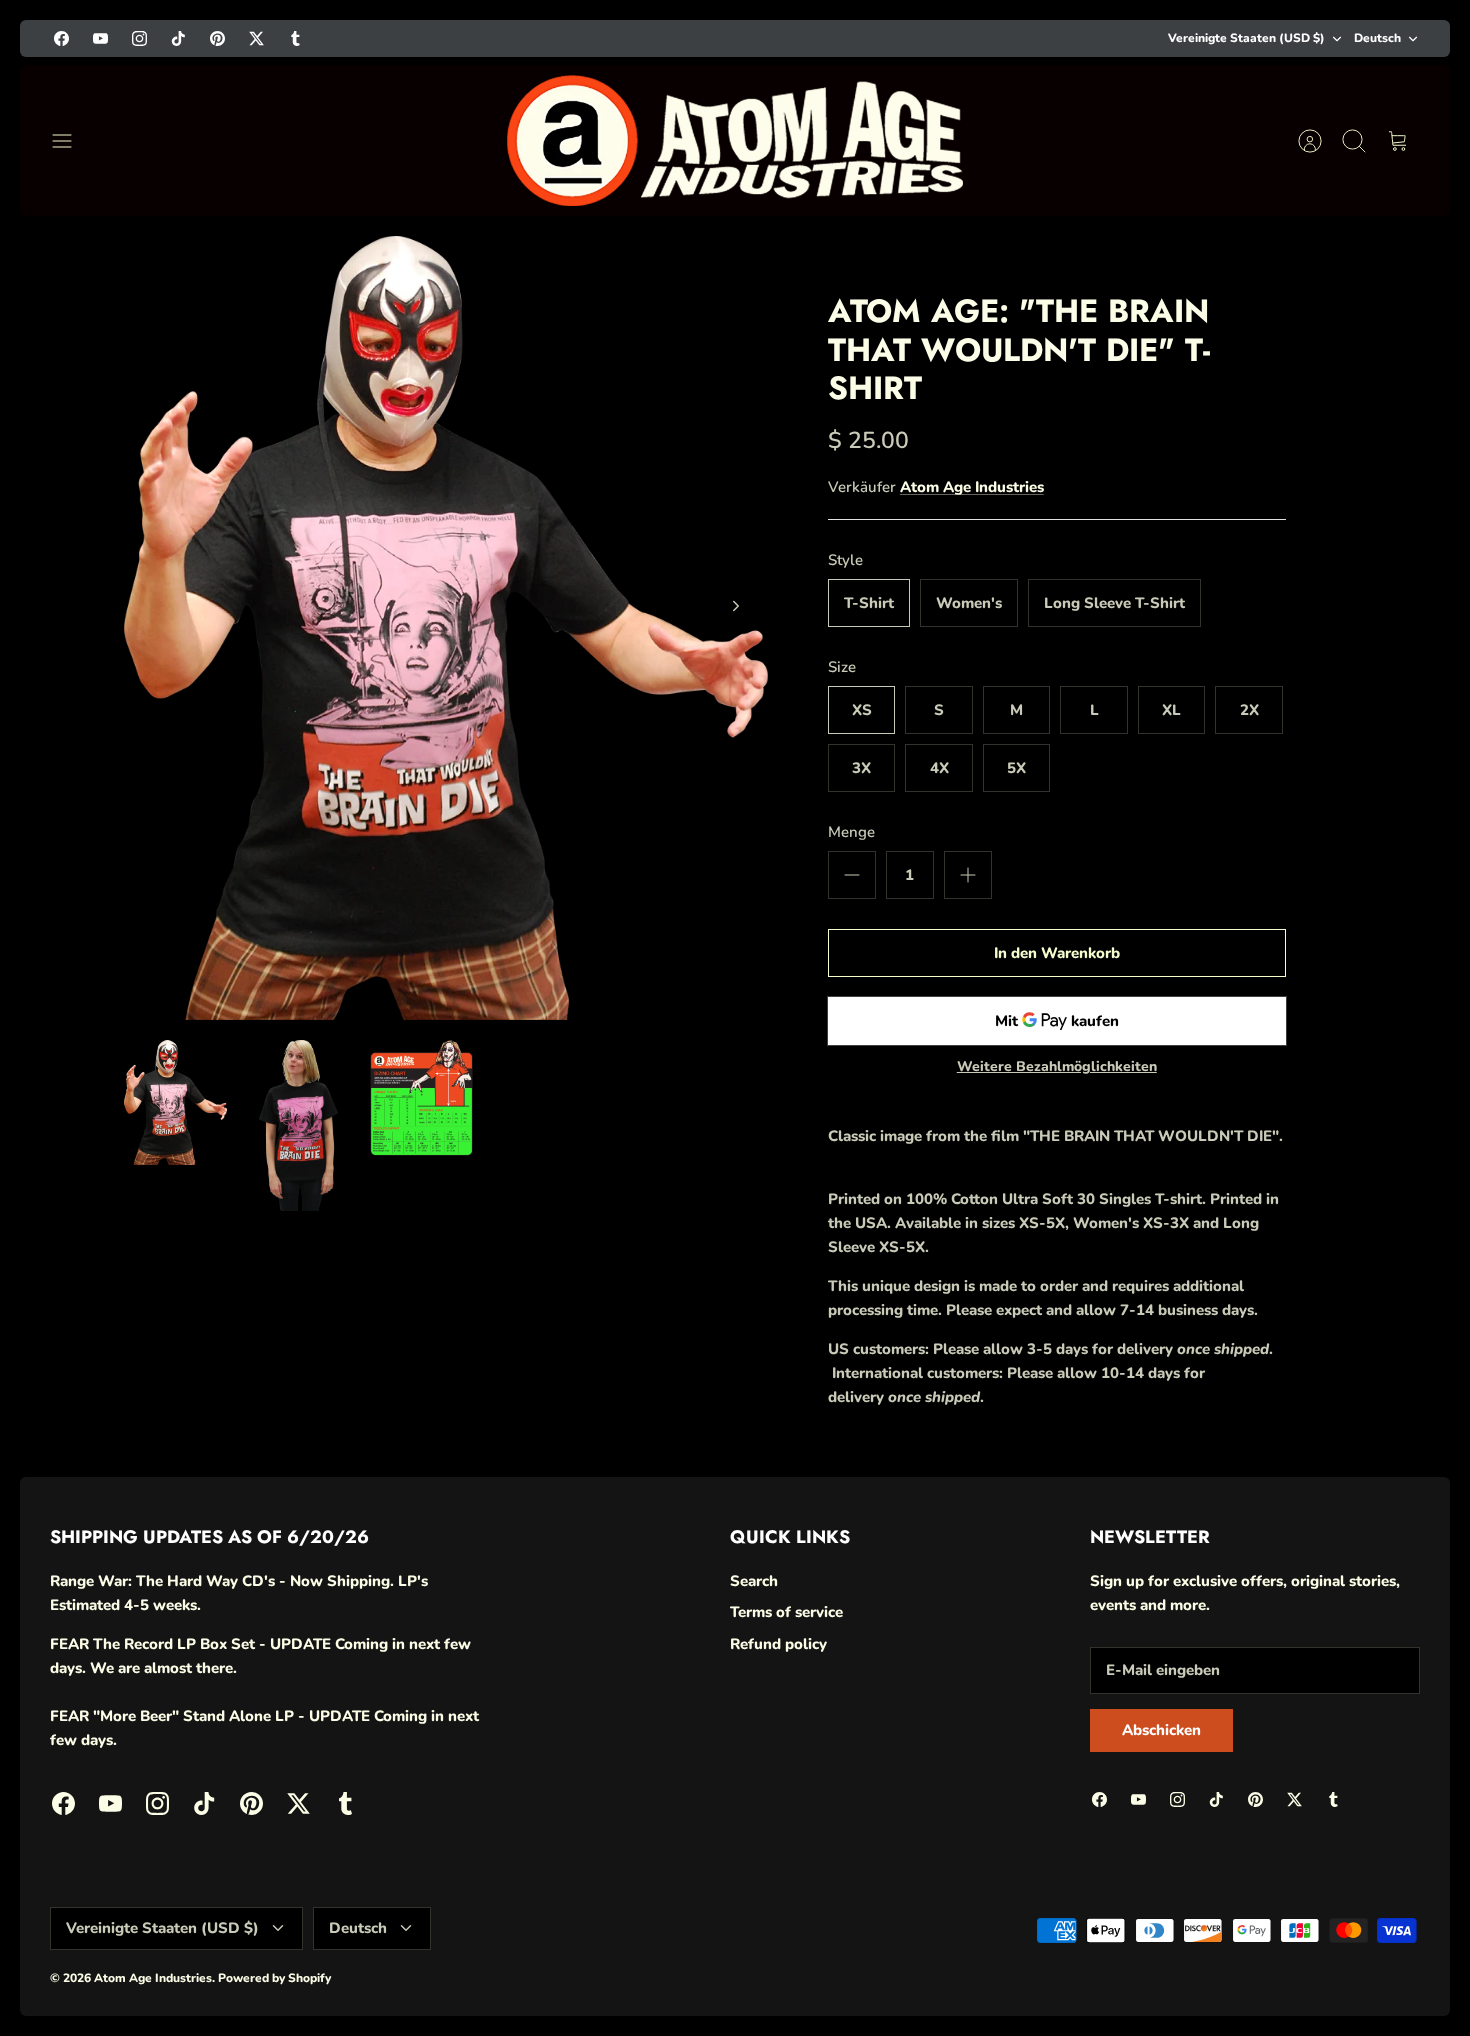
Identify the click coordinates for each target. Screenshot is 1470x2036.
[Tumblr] (1362, 1958)
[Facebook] (1068, 1958)
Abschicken (1220, 1904)
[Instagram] (1166, 1958)
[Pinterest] (1264, 1958)
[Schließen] (1412, 1644)
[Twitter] (1313, 1958)
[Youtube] (1117, 1958)
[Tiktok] (1215, 1958)
